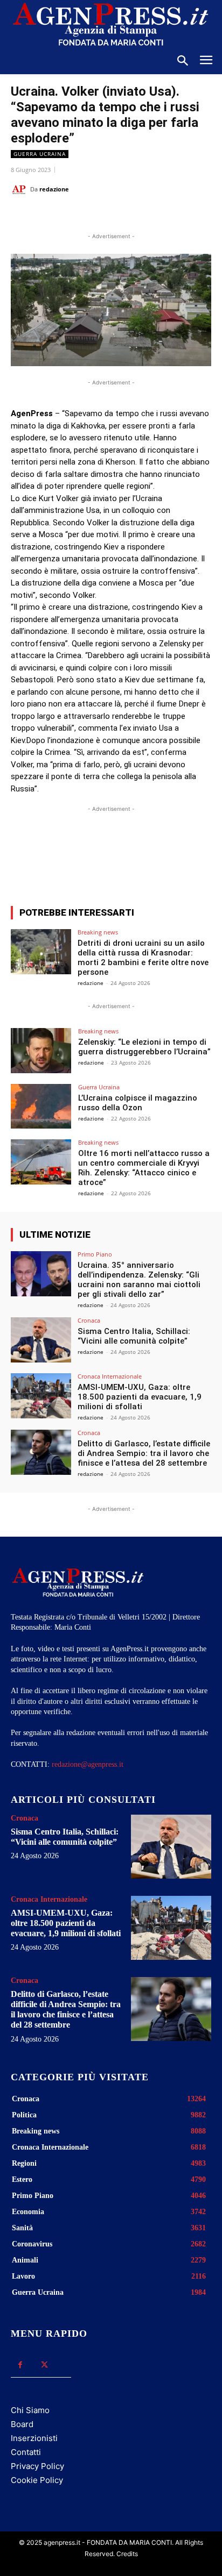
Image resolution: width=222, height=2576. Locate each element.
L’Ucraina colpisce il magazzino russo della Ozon (138, 1103)
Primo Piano (95, 1254)
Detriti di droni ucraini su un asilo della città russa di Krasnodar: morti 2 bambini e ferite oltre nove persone (143, 958)
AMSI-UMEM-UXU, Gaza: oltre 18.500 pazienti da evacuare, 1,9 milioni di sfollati (140, 1397)
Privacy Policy (37, 2466)
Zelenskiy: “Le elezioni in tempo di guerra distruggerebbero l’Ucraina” (144, 1047)
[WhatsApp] (105, 216)
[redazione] (20, 189)
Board (22, 2424)
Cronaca (89, 1320)
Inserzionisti (34, 2438)
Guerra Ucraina (40, 154)
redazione (54, 189)
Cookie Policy (37, 2480)
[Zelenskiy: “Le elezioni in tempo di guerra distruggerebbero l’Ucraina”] (41, 1051)
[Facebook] (55, 216)
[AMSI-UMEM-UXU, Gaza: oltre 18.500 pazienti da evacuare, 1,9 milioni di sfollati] (41, 1396)
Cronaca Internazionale (110, 1376)
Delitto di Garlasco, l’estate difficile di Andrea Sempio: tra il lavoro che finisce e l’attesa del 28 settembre (144, 1453)
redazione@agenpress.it (88, 1764)
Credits (127, 2554)
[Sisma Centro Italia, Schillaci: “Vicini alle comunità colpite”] (41, 1340)
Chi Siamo (30, 2410)
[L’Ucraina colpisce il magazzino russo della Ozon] (41, 1107)
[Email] (130, 216)
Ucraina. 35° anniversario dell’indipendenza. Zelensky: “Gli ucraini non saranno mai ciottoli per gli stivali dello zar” (139, 1280)
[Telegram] (155, 216)
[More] (166, 858)
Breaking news (98, 932)
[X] (80, 216)
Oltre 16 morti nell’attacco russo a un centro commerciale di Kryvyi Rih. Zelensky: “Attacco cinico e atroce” (144, 1168)
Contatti (26, 2452)
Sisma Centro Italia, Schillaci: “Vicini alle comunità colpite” (134, 1336)
